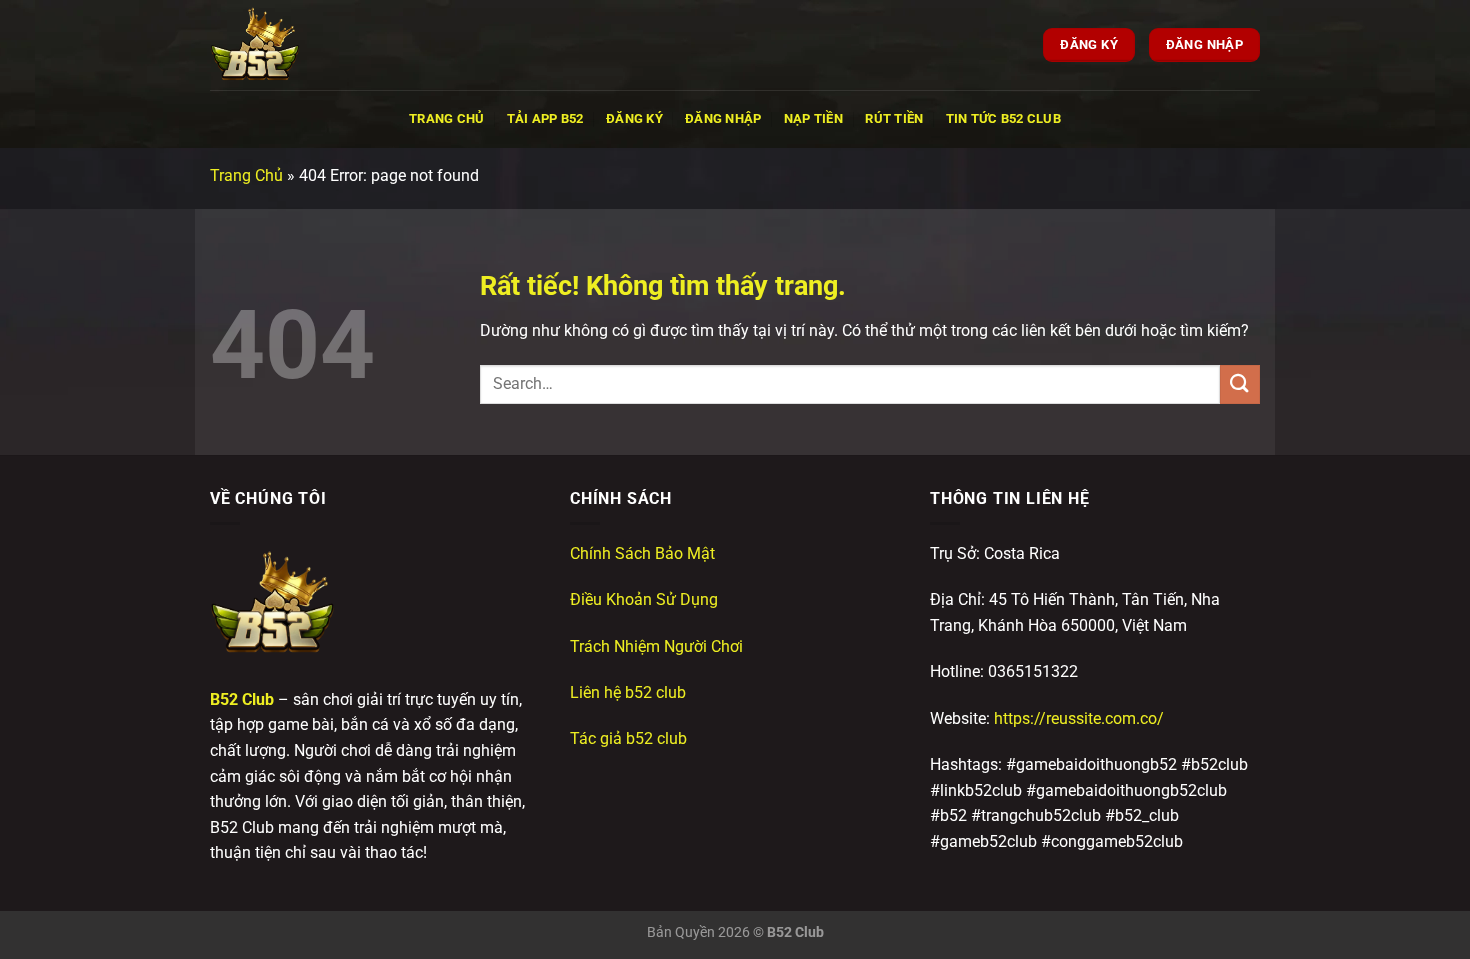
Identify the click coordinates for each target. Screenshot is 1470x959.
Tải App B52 (545, 118)
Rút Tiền (894, 118)
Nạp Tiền (813, 118)
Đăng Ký (634, 118)
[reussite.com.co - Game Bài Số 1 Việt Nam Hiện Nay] (310, 45)
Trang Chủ (446, 118)
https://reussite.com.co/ (1079, 718)
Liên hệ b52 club (628, 692)
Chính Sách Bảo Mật (642, 553)
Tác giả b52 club (628, 738)
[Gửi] (1240, 384)
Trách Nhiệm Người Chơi (656, 646)
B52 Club (242, 699)
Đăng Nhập (723, 118)
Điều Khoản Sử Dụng (644, 599)
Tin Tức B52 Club (1003, 118)
